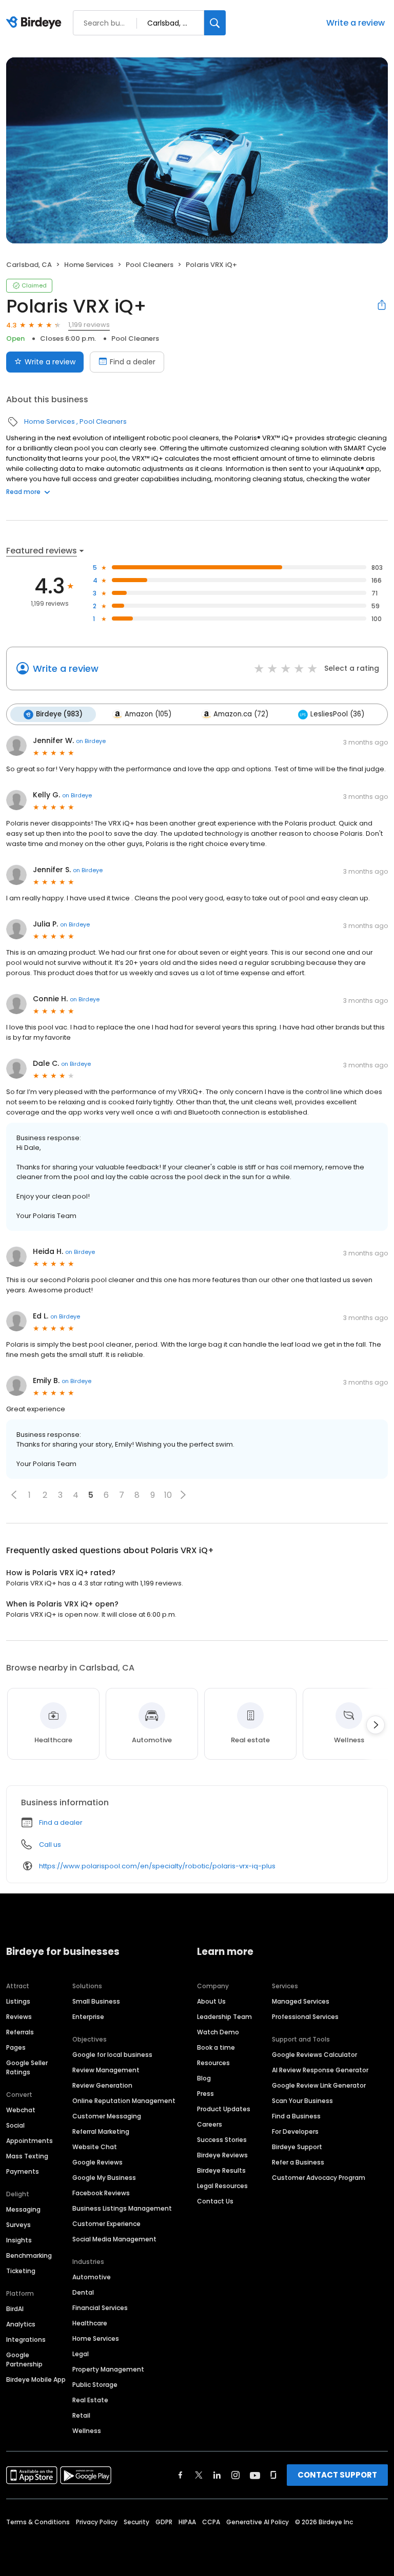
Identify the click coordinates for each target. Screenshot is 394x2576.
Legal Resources (222, 2186)
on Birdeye (91, 741)
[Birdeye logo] (36, 23)
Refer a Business (298, 2162)
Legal (81, 2354)
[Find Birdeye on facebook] (181, 2475)
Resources (213, 2063)
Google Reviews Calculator (314, 2055)
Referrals (20, 2032)
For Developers (295, 2131)
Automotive (92, 2277)
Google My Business (104, 2178)
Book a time (216, 2047)
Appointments (29, 2141)
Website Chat (95, 2147)
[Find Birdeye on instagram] (235, 2475)
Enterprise (88, 2017)
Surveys (18, 2225)
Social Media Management (114, 2239)
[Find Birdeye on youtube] (255, 2475)
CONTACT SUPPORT (337, 2475)
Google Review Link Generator (319, 2085)
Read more (23, 492)
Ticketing (21, 2271)
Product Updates (224, 2109)
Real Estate (90, 2400)
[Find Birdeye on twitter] (199, 2475)
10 (168, 1495)
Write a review (356, 23)
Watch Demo (218, 2032)
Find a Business (296, 2116)
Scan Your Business (302, 2101)
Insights (19, 2240)
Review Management (106, 2070)
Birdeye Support (297, 2147)
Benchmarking (29, 2255)
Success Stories (222, 2140)
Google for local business (112, 2055)
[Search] (215, 23)
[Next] (376, 1725)
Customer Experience (106, 2224)
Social (15, 2125)
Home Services (89, 265)
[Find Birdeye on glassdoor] (273, 2475)
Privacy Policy (97, 2522)
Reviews (19, 2017)
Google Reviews (97, 2162)
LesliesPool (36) (337, 714)
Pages (16, 2047)
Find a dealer (133, 362)
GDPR (164, 2522)
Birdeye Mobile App (36, 2379)
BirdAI (15, 2309)
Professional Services (305, 2017)
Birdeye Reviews (222, 2155)
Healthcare (90, 2323)
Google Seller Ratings (27, 2067)
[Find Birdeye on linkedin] (217, 2475)
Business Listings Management (122, 2208)
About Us (211, 2001)
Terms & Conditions (38, 2522)
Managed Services (301, 2001)
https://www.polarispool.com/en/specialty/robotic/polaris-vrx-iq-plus (157, 1866)
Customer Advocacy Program (319, 2178)
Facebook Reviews (101, 2193)
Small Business (96, 2001)
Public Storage (95, 2385)
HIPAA (187, 2522)
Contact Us (215, 2201)
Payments (23, 2171)
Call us (50, 1845)
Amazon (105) (148, 714)
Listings (18, 2001)
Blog (204, 2078)
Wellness (87, 2431)
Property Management (108, 2369)
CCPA (211, 2522)
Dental (83, 2292)
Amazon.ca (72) (241, 714)
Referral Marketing (101, 2131)
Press (205, 2094)
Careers (210, 2124)
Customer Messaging (107, 2116)
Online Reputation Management (124, 2101)
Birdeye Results (221, 2170)
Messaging (23, 2209)
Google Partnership (24, 2359)
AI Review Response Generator (320, 2070)
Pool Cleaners (150, 265)
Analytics (21, 2324)
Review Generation (102, 2085)
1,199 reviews (89, 325)
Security (136, 2522)
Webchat (21, 2110)
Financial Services (100, 2308)
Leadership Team (224, 2017)
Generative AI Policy (258, 2522)
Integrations (26, 2340)
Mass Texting (27, 2156)
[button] (14, 1495)
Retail (81, 2415)
